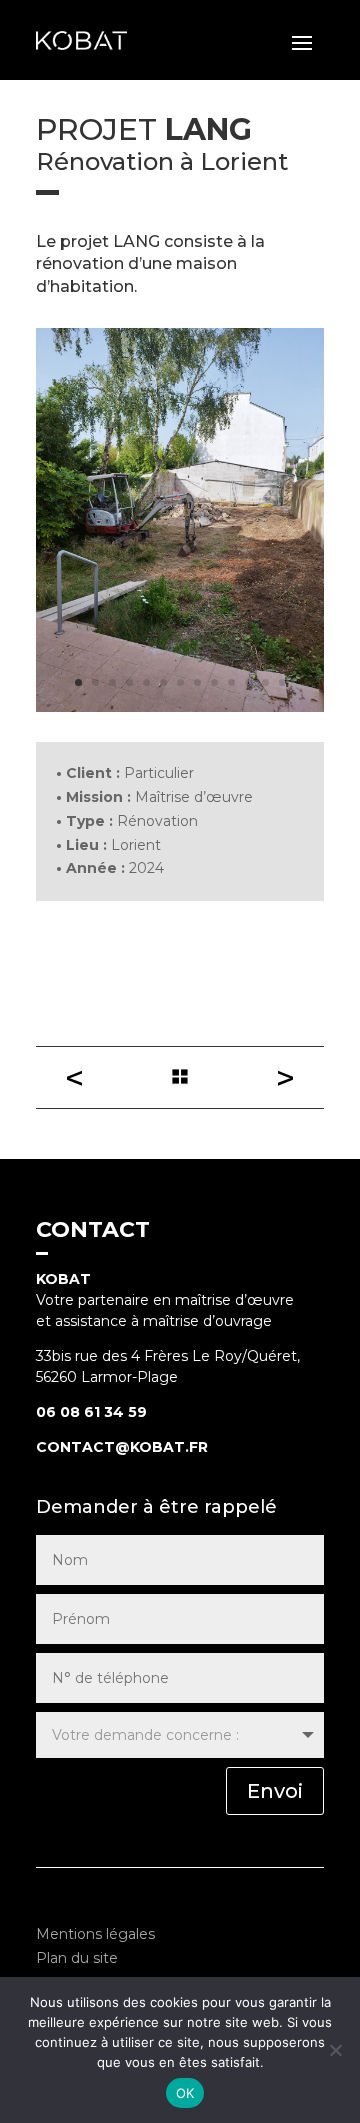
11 (248, 682)
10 (231, 682)
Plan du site (77, 1958)
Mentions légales (95, 1934)
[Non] (335, 2050)
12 (265, 682)
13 (282, 682)
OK (185, 2093)
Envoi (275, 1791)
